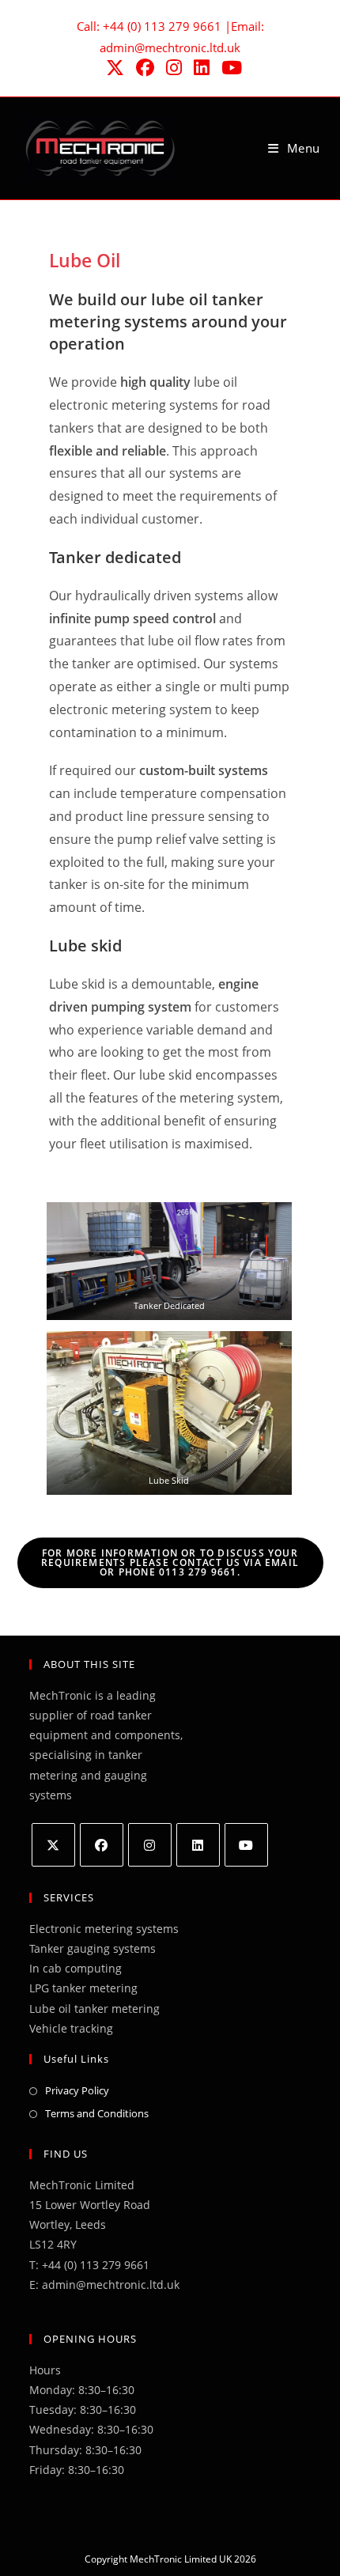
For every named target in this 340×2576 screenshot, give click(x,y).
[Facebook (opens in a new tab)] (144, 68)
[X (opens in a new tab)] (114, 68)
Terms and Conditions (97, 2113)
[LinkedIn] (198, 1845)
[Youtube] (246, 1845)
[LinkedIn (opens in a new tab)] (200, 68)
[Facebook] (102, 1845)
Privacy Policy (77, 2090)
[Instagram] (150, 1845)
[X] (53, 1845)
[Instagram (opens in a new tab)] (173, 68)
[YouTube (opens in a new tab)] (228, 68)
